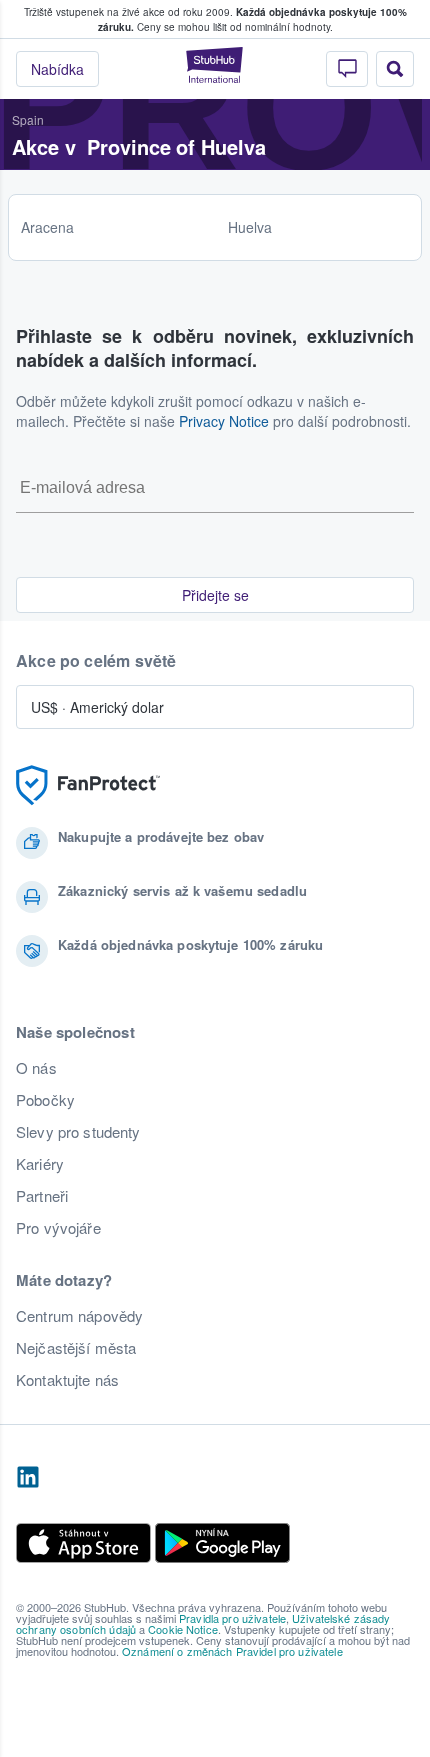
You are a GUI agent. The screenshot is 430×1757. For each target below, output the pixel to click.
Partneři (42, 1196)
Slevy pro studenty (78, 1132)
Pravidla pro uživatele (232, 1618)
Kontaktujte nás (67, 1380)
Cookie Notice (183, 1629)
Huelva (250, 227)
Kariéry (40, 1164)
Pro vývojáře (58, 1228)
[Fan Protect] (88, 785)
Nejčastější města (76, 1348)
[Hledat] (395, 69)
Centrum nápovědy (79, 1316)
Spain (28, 119)
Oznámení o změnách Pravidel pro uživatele (232, 1651)
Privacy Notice (224, 421)
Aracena (47, 227)
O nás (36, 1068)
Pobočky (45, 1100)
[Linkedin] (28, 1478)
